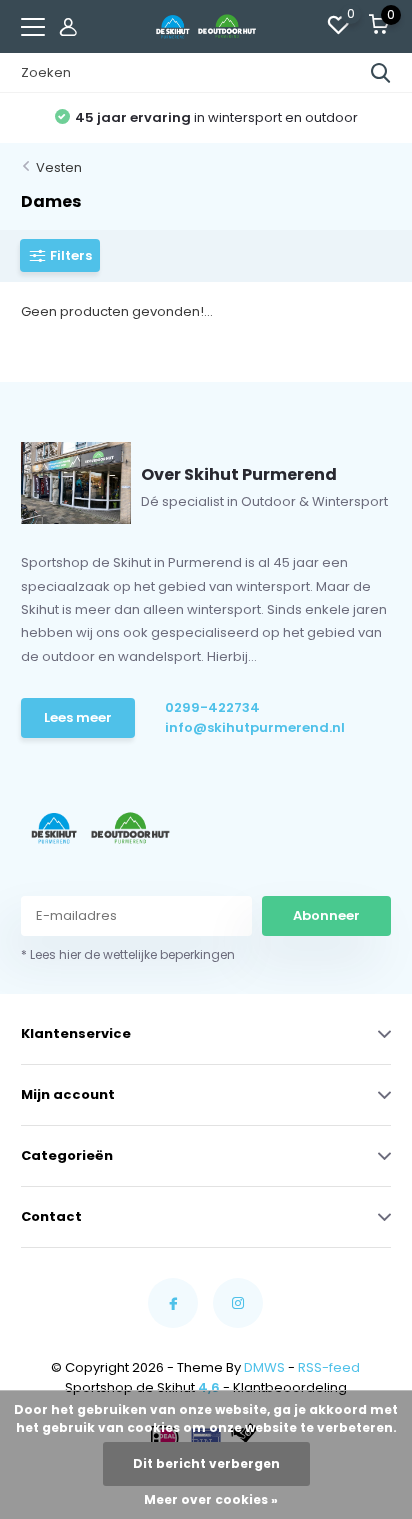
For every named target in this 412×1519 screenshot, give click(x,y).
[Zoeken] (381, 73)
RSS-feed (329, 1367)
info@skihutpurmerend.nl (242, 727)
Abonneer (326, 915)
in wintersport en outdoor (216, 117)
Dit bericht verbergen (206, 1463)
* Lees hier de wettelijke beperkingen (128, 954)
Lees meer (78, 717)
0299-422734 (212, 707)
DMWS (264, 1367)
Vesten (59, 167)
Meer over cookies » (211, 1499)
